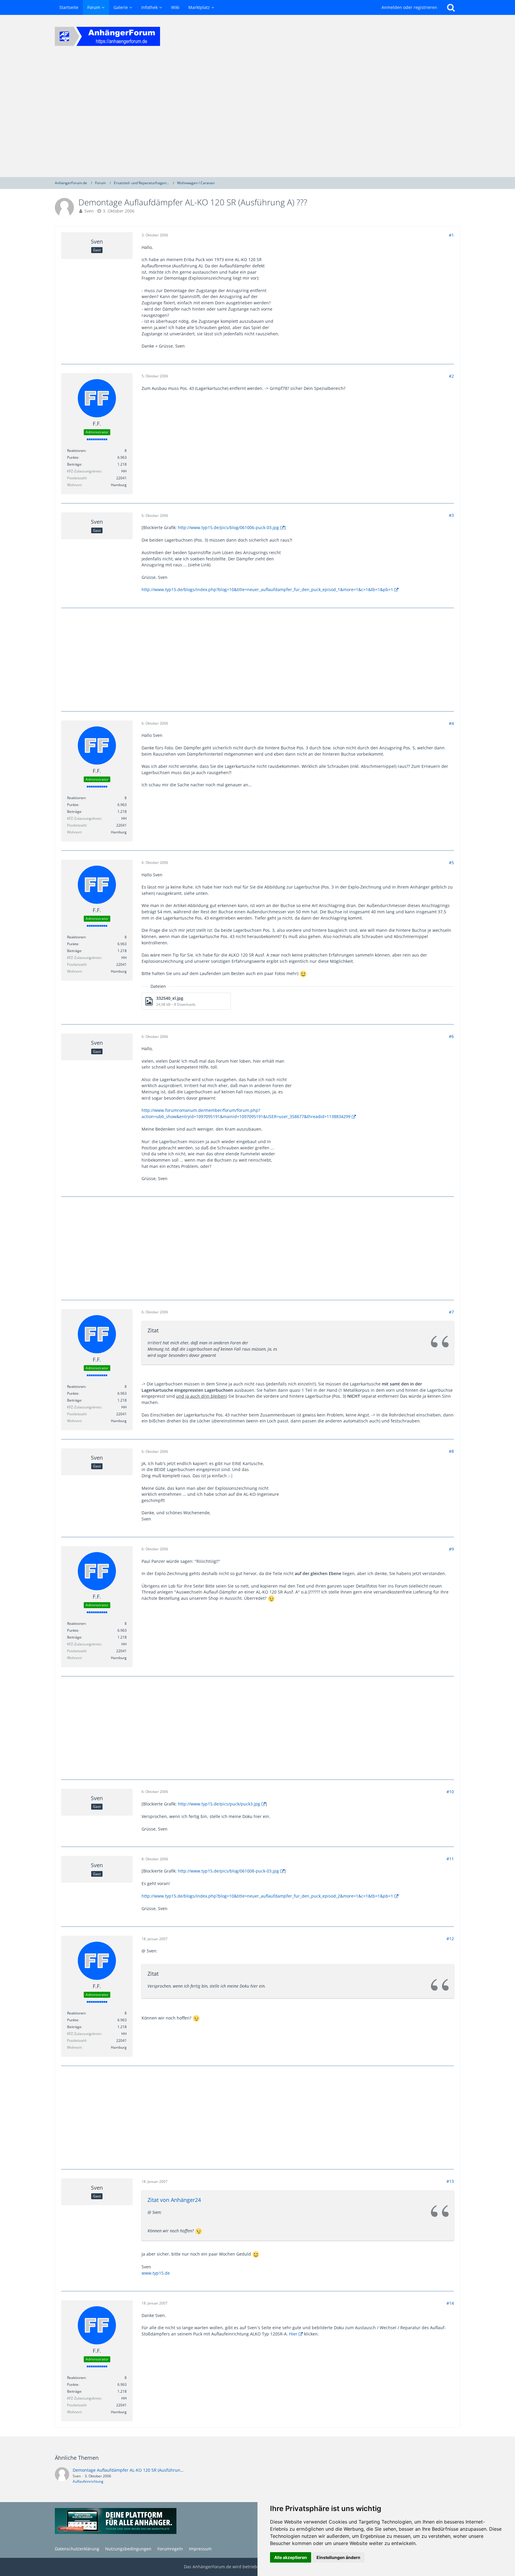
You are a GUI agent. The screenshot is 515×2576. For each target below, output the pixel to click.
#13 (450, 2181)
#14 (450, 2303)
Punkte (73, 457)
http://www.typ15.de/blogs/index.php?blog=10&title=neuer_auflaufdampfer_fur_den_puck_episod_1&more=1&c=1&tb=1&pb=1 (267, 589)
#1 (451, 235)
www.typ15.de (156, 2273)
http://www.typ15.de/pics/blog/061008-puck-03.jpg (228, 1871)
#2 (451, 376)
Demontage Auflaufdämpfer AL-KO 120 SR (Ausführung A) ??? (134, 2470)
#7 (451, 1312)
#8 (451, 1451)
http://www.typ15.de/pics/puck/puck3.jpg (219, 1804)
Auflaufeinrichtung (88, 2481)
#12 (450, 1939)
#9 (451, 1549)
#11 (450, 1859)
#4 (451, 723)
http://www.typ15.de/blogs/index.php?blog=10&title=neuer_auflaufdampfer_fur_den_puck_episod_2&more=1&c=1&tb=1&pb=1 (267, 1896)
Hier (293, 2334)
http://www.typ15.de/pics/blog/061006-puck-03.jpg (228, 527)
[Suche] (451, 7)
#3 (451, 515)
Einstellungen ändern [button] (338, 2557)
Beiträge (74, 464)
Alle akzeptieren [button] (291, 2557)
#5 (451, 862)
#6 (451, 1036)
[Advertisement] (257, 117)
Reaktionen (76, 451)
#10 (450, 1792)
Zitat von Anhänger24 (174, 2200)
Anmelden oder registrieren (409, 7)
